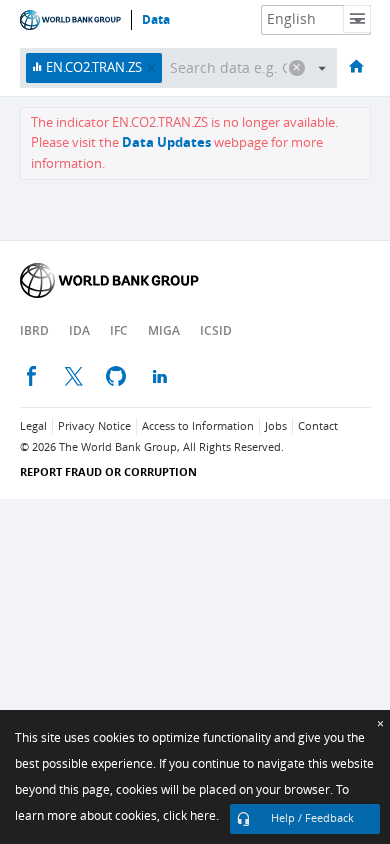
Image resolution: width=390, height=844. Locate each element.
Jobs (276, 426)
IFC (119, 330)
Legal (33, 426)
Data (156, 20)
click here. (191, 816)
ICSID (216, 330)
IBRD (34, 330)
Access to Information (198, 426)
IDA (79, 330)
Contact (318, 426)
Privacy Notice (94, 426)
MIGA (164, 330)
